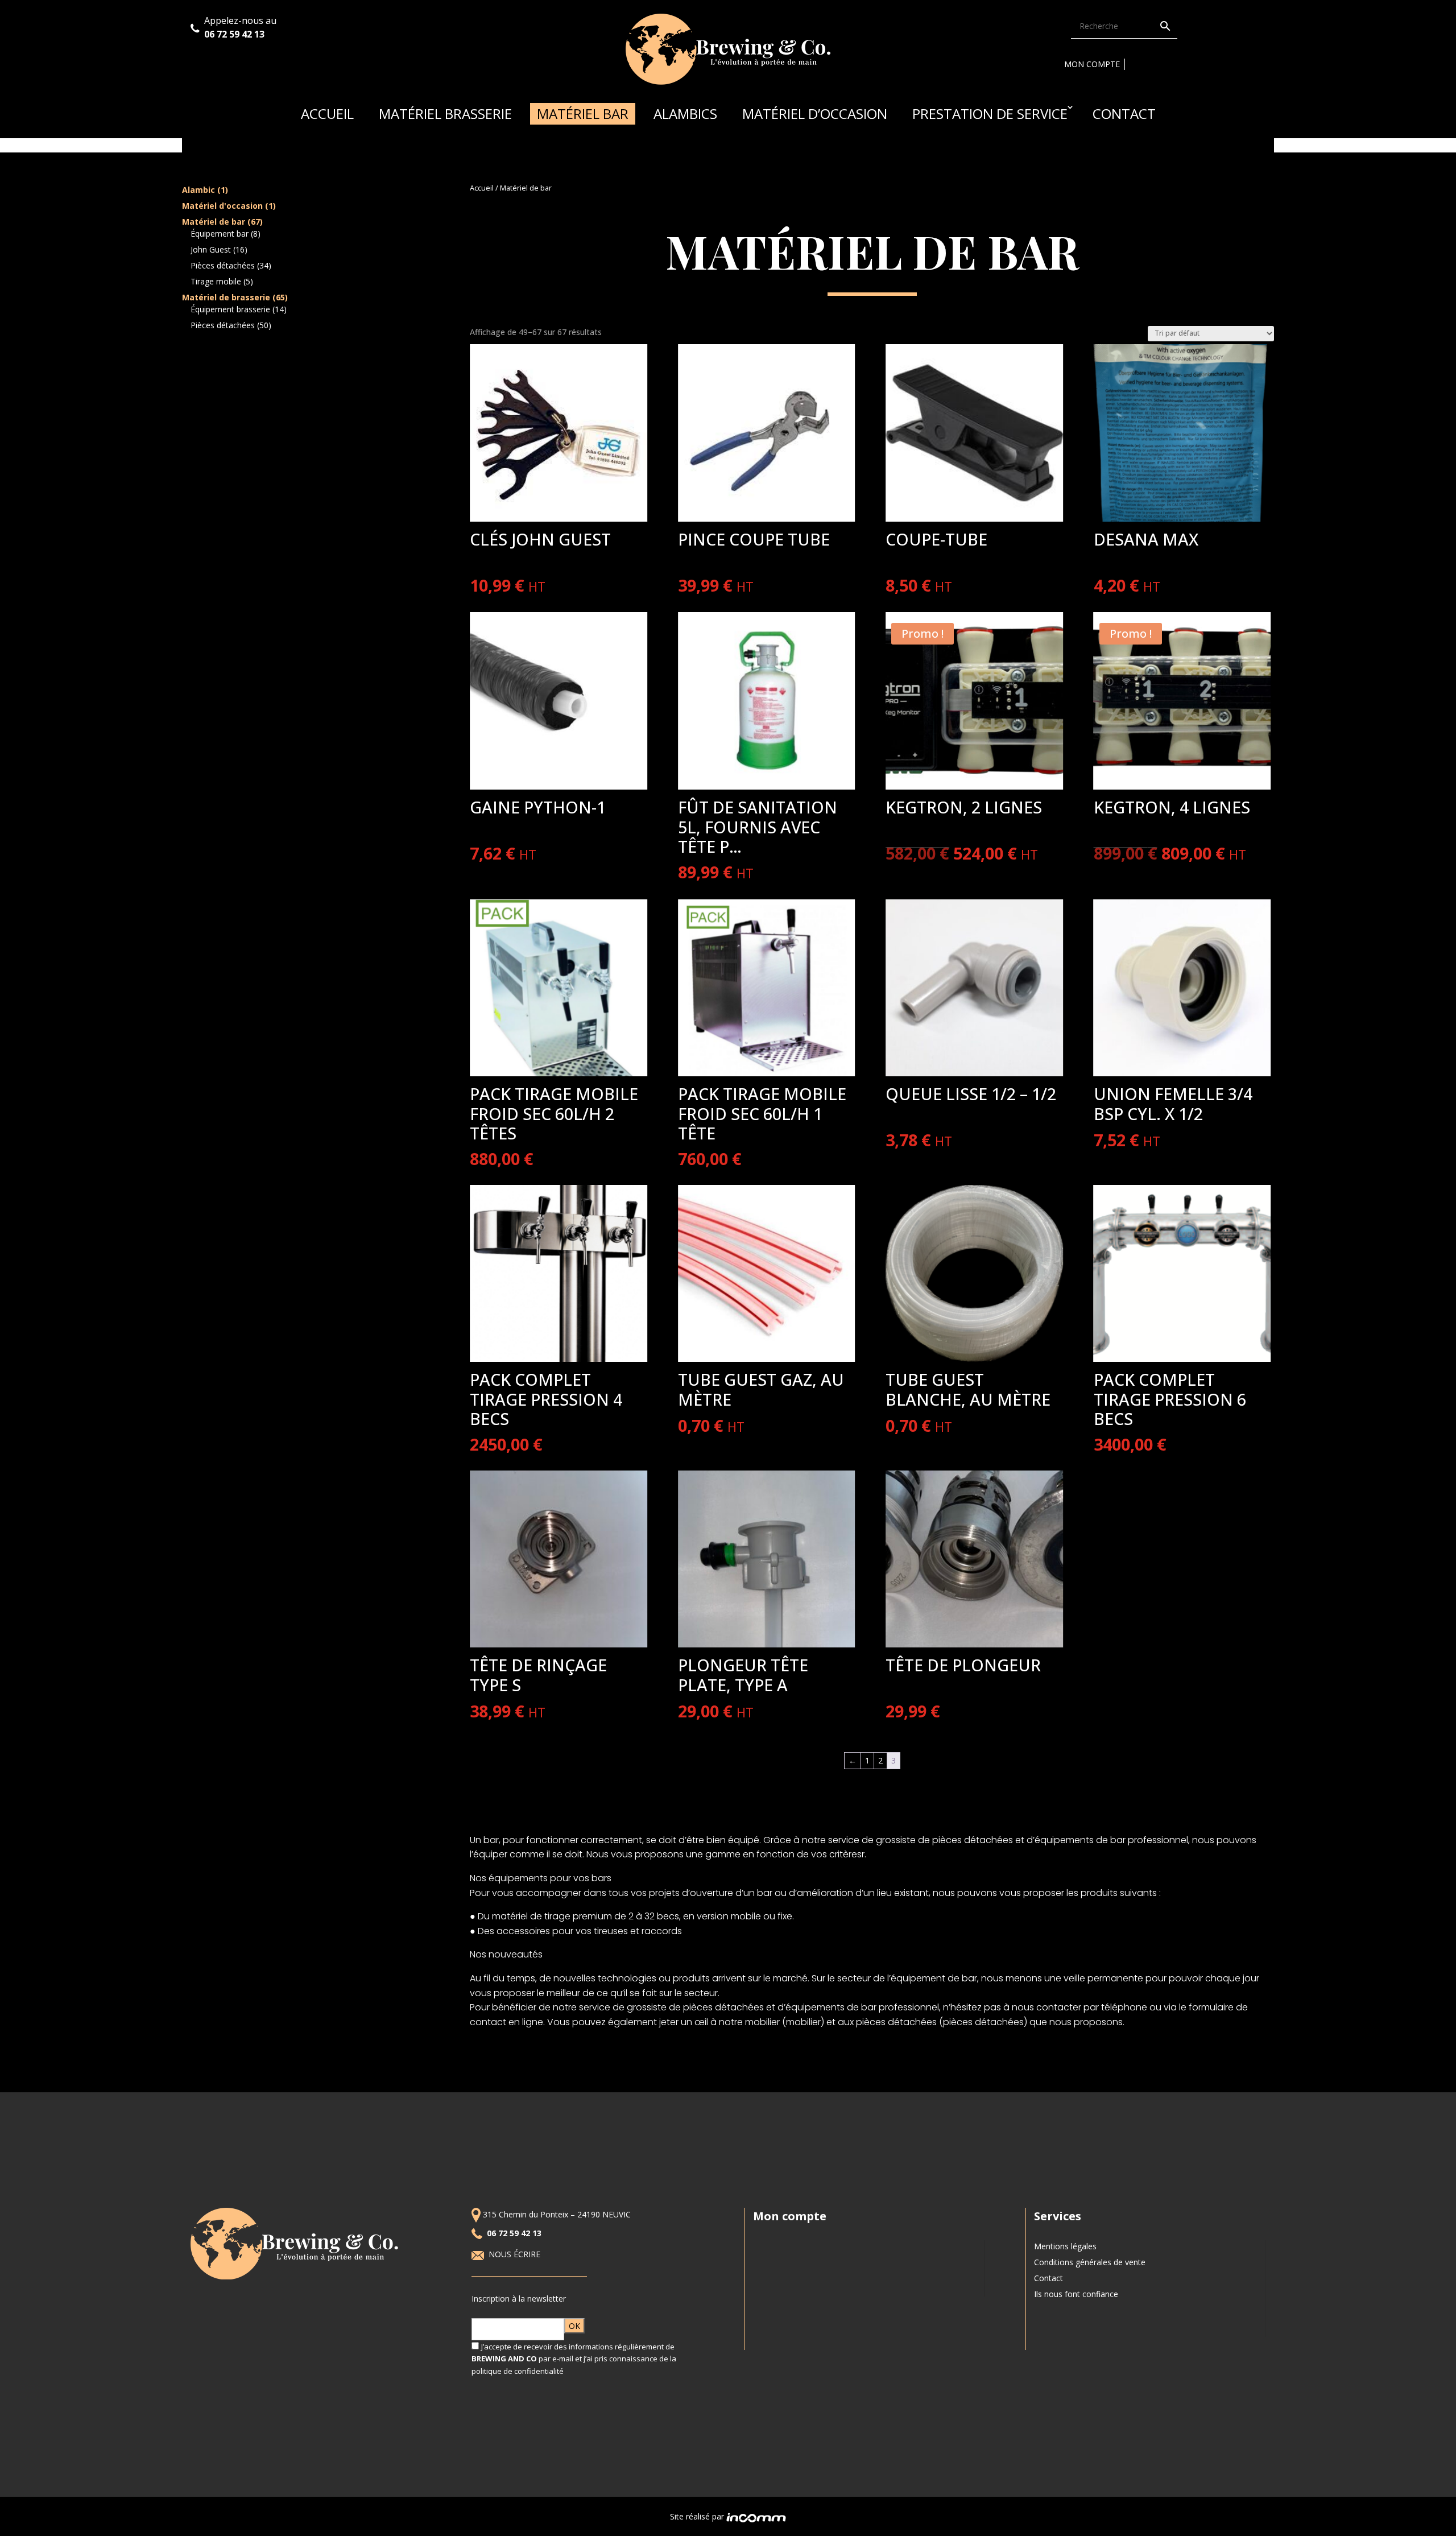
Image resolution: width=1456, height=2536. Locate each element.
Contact (1124, 113)
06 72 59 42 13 (235, 34)
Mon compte (1092, 64)
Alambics (685, 113)
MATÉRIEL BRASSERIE (445, 113)
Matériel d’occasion (815, 113)
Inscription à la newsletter (519, 2298)
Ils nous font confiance (1076, 2294)
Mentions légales (1065, 2246)
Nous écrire (516, 2254)
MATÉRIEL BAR (583, 113)
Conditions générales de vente (1090, 2262)
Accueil (327, 113)
